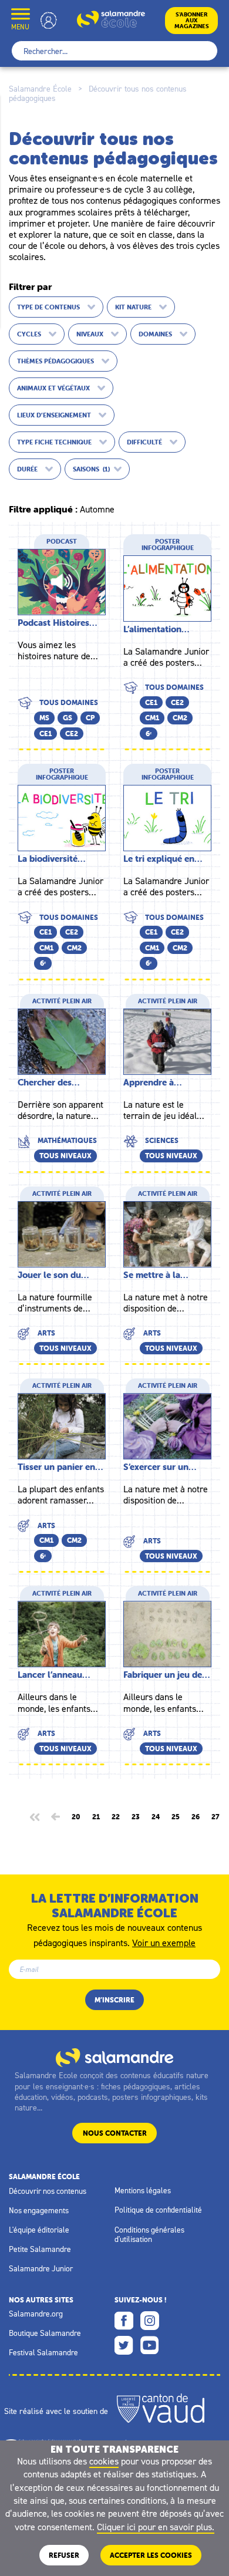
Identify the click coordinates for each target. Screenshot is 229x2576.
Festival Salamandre (43, 2352)
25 (176, 1817)
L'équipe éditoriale (39, 2230)
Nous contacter (115, 2133)
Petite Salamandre (40, 2249)
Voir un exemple (164, 1942)
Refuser (64, 2555)
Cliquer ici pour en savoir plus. (156, 2527)
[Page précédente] (55, 1817)
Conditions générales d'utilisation (149, 2234)
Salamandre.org (36, 2314)
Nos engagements (39, 2210)
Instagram (150, 2321)
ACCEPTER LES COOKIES (151, 2555)
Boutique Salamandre (45, 2333)
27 (215, 1817)
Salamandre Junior (41, 2268)
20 (76, 1817)
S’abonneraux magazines (192, 20)
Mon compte (49, 20)
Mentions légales (143, 2190)
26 (196, 1817)
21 (96, 1817)
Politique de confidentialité (158, 2210)
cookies (104, 2461)
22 (116, 1817)
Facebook (124, 2321)
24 (156, 1817)
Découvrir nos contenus (48, 2191)
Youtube (150, 2345)
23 (136, 1817)
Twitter (124, 2345)
